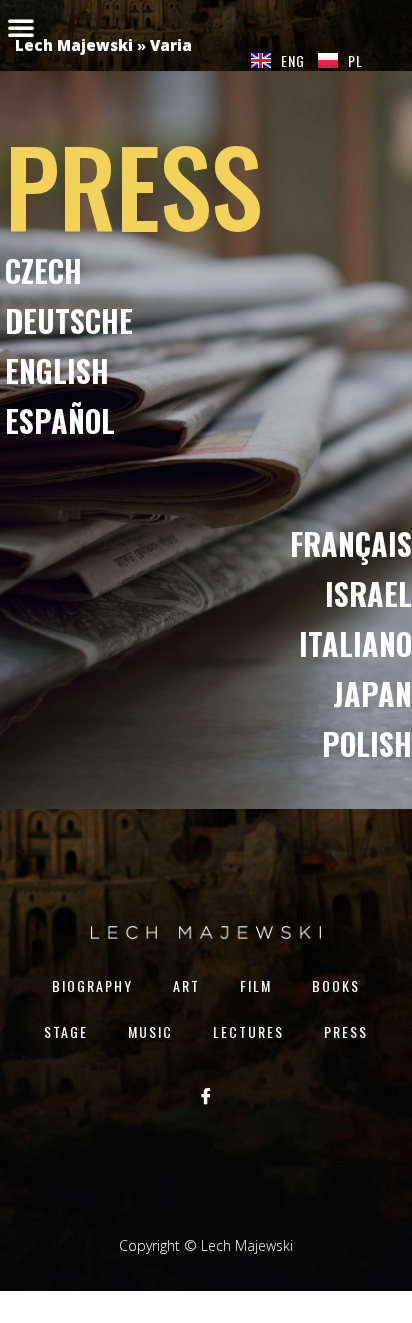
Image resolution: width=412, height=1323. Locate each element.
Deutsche (69, 320)
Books (336, 985)
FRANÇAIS (351, 543)
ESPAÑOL (60, 420)
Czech (43, 270)
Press (346, 1031)
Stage (66, 1031)
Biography (92, 985)
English (57, 370)
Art (186, 985)
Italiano (355, 643)
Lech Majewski (74, 45)
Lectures (248, 1031)
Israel (368, 593)
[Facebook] (206, 1095)
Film (256, 985)
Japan (372, 693)
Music (150, 1031)
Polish (367, 743)
